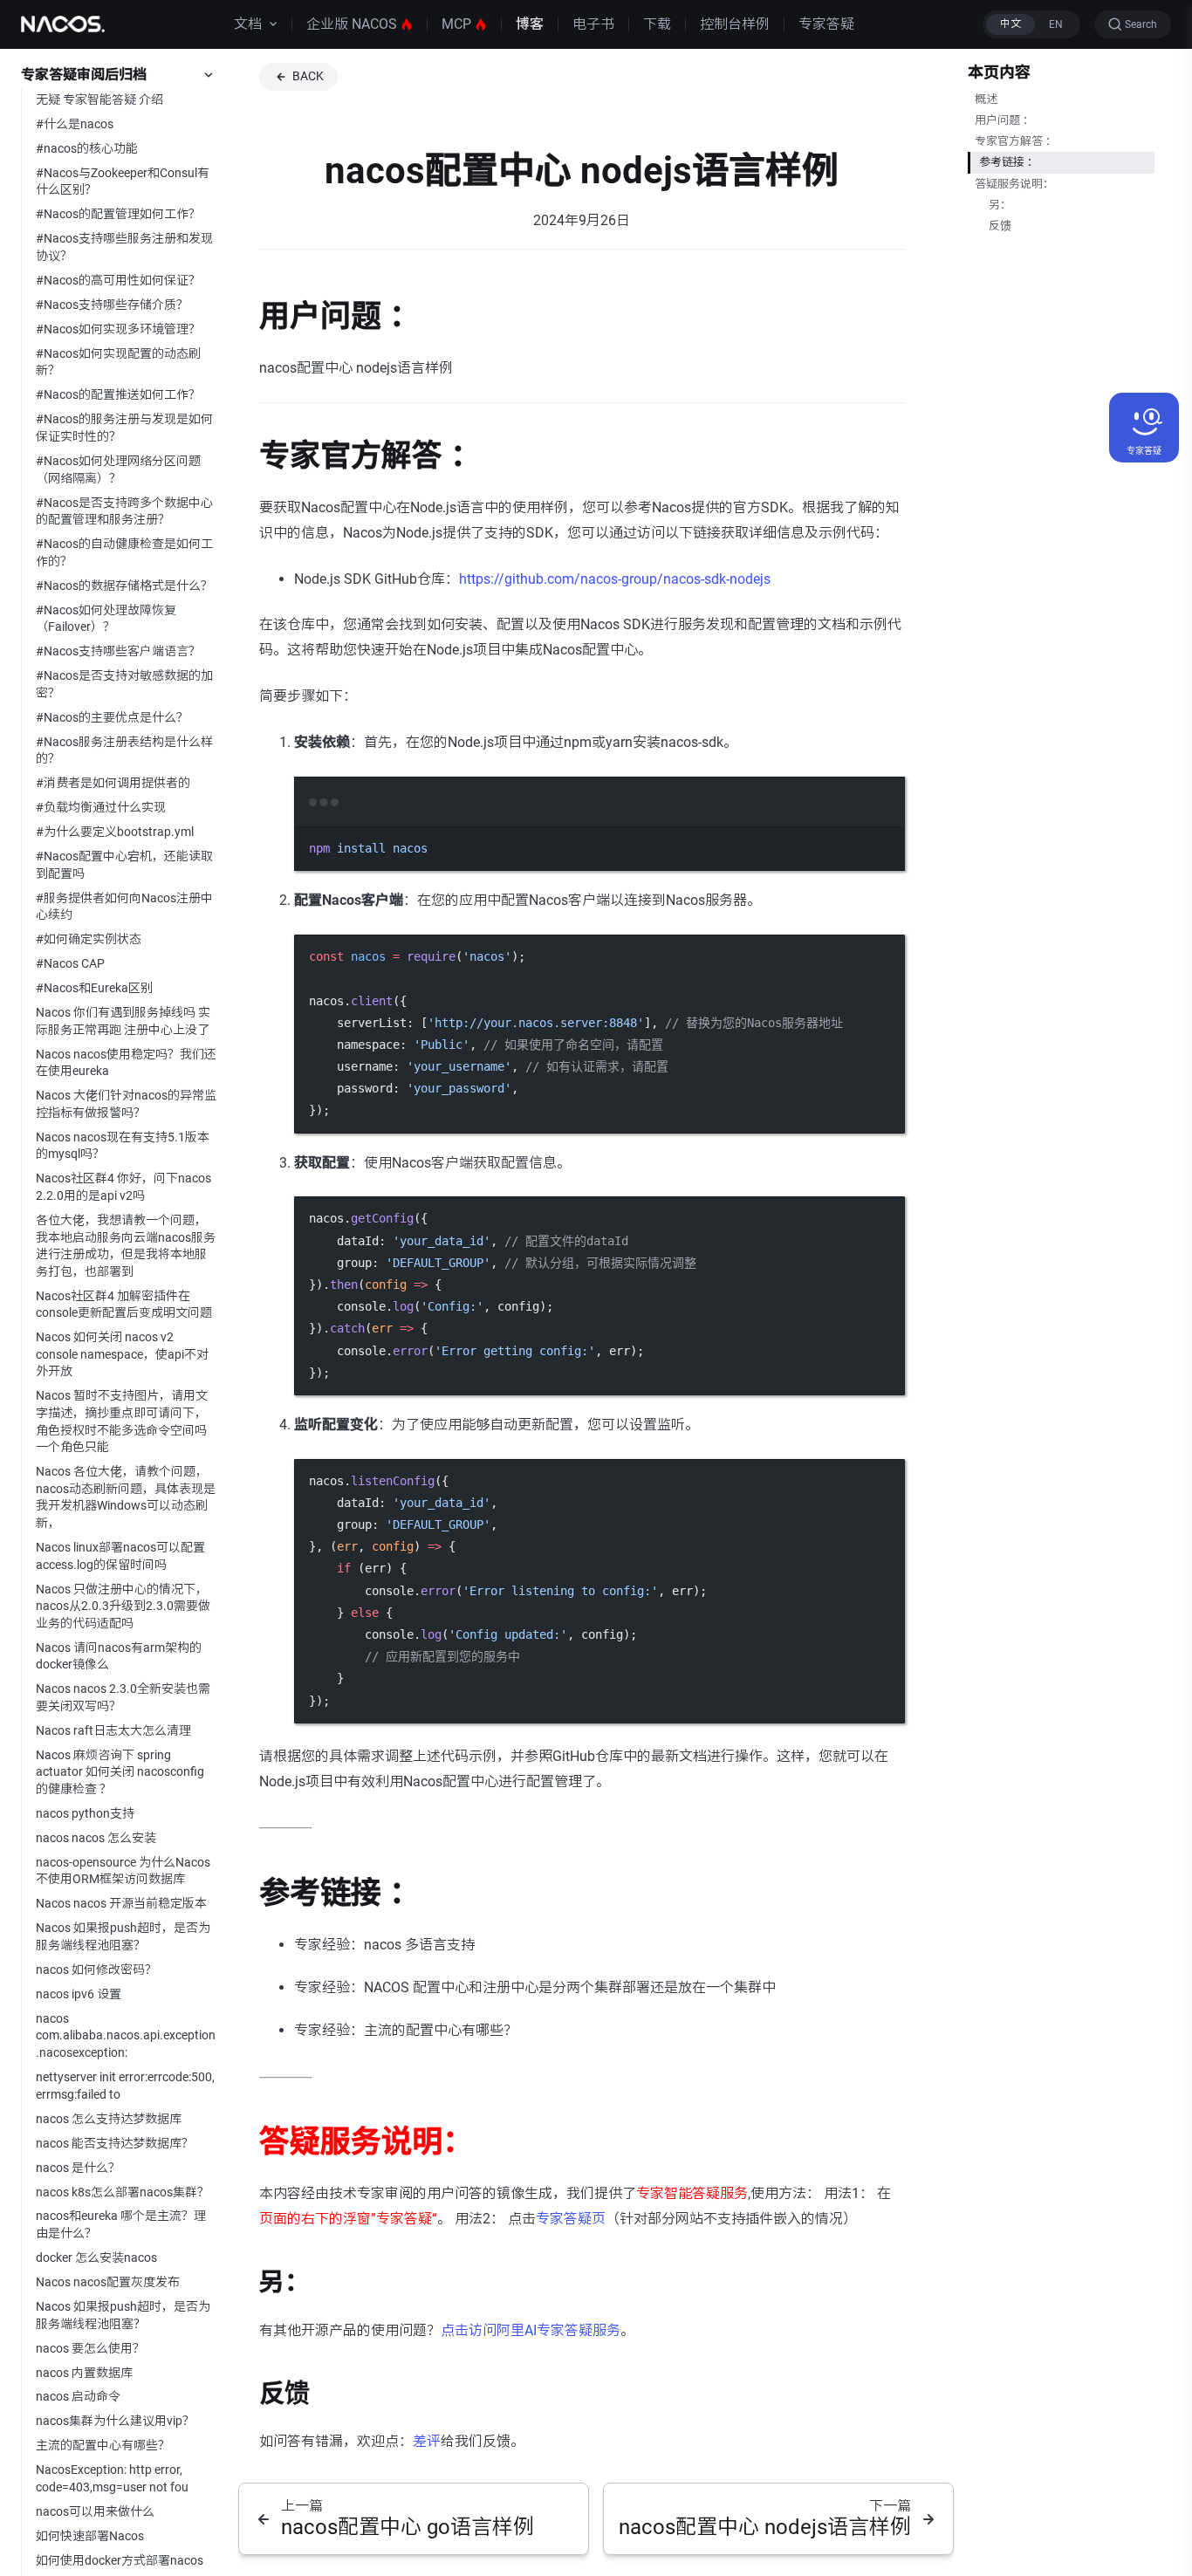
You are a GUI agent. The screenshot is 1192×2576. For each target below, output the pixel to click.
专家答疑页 (571, 2219)
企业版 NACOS (352, 24)
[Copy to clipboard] (883, 826)
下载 (657, 24)
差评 (427, 2441)
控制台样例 (735, 24)
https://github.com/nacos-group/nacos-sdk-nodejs (615, 579)
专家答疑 (826, 24)
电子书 (593, 24)
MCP (456, 24)
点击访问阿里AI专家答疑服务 (531, 2330)
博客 (530, 24)
